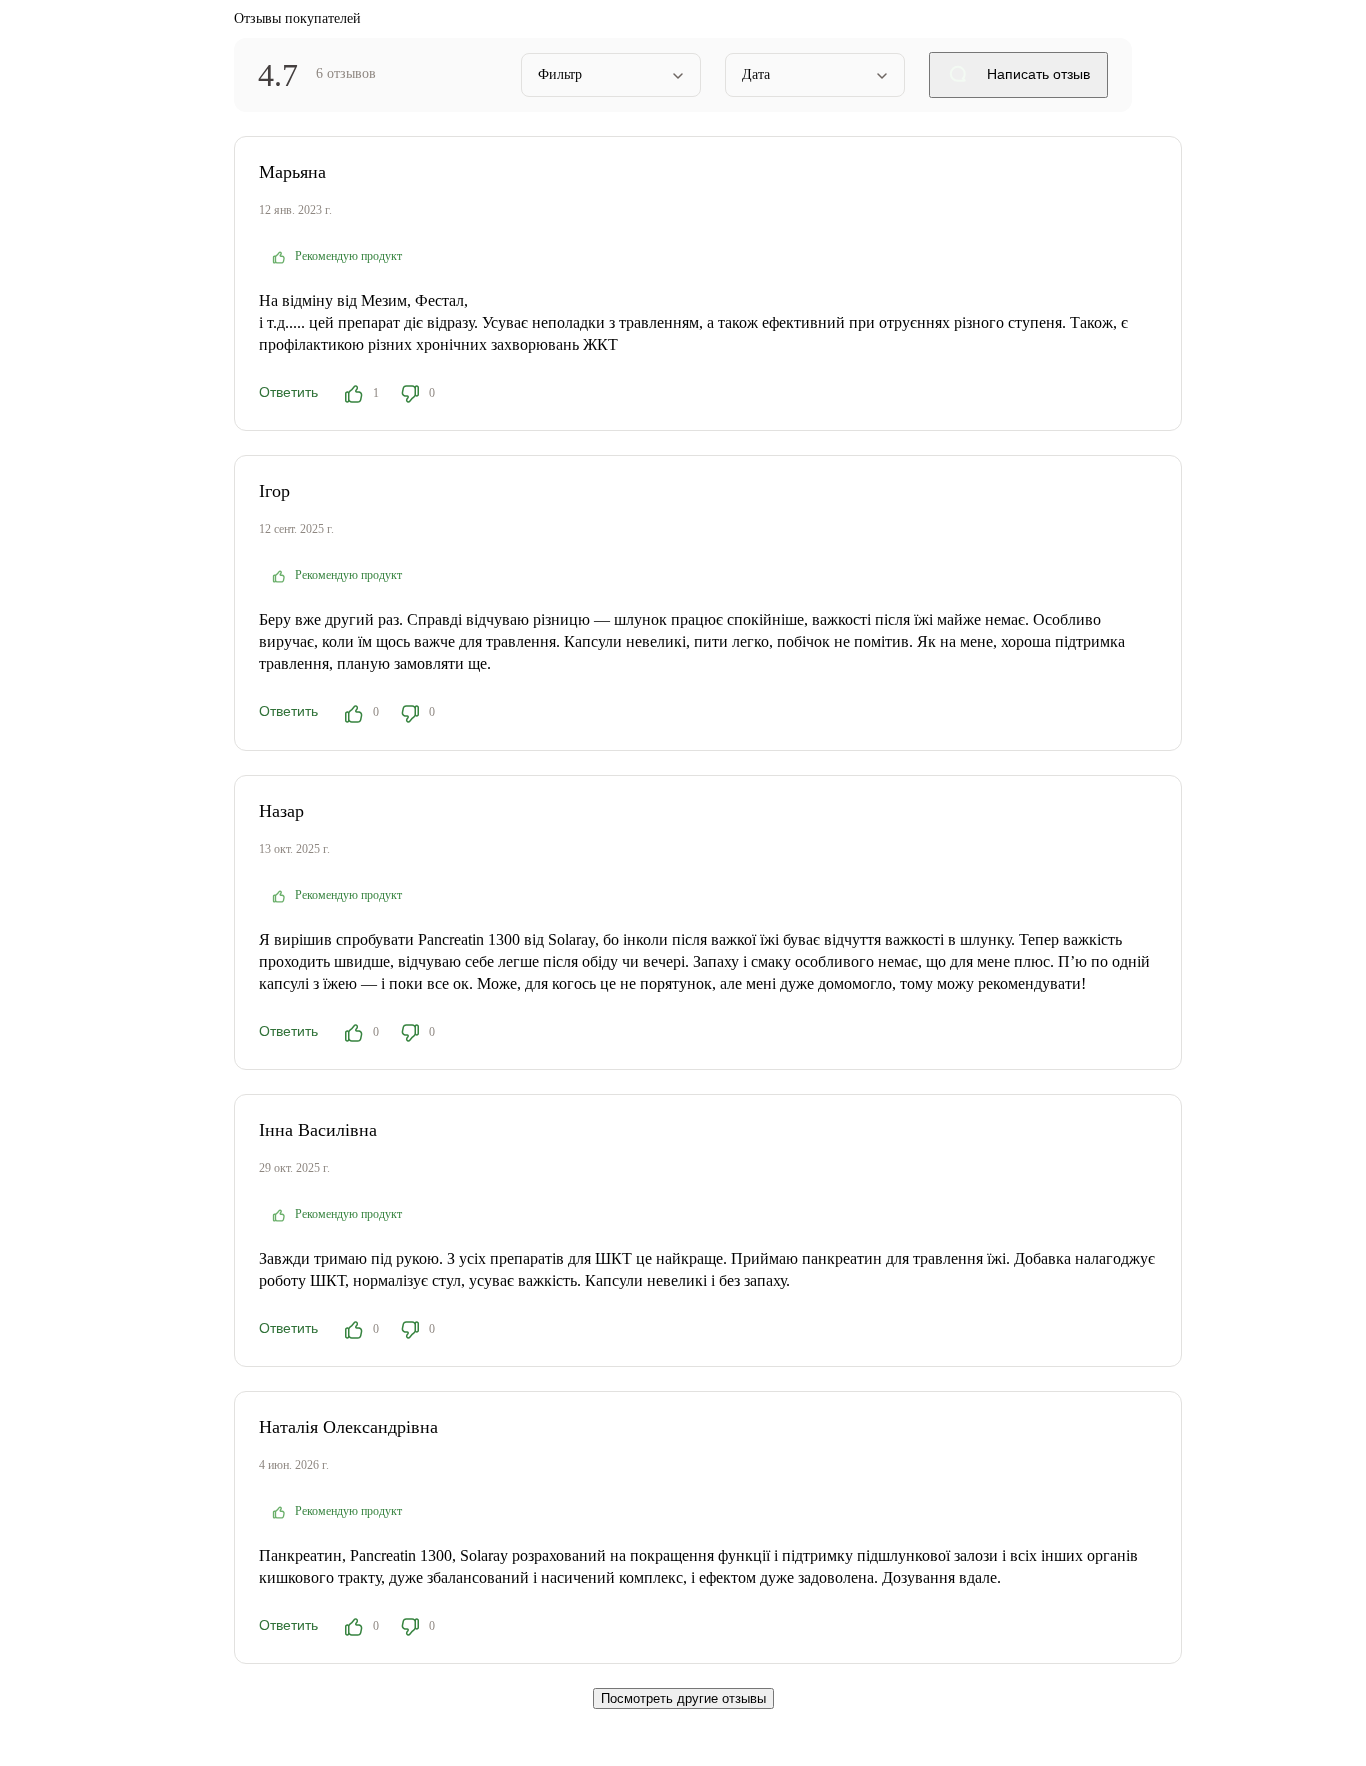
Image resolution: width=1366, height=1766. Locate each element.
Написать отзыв (1036, 74)
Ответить (288, 392)
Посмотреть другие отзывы (683, 1698)
